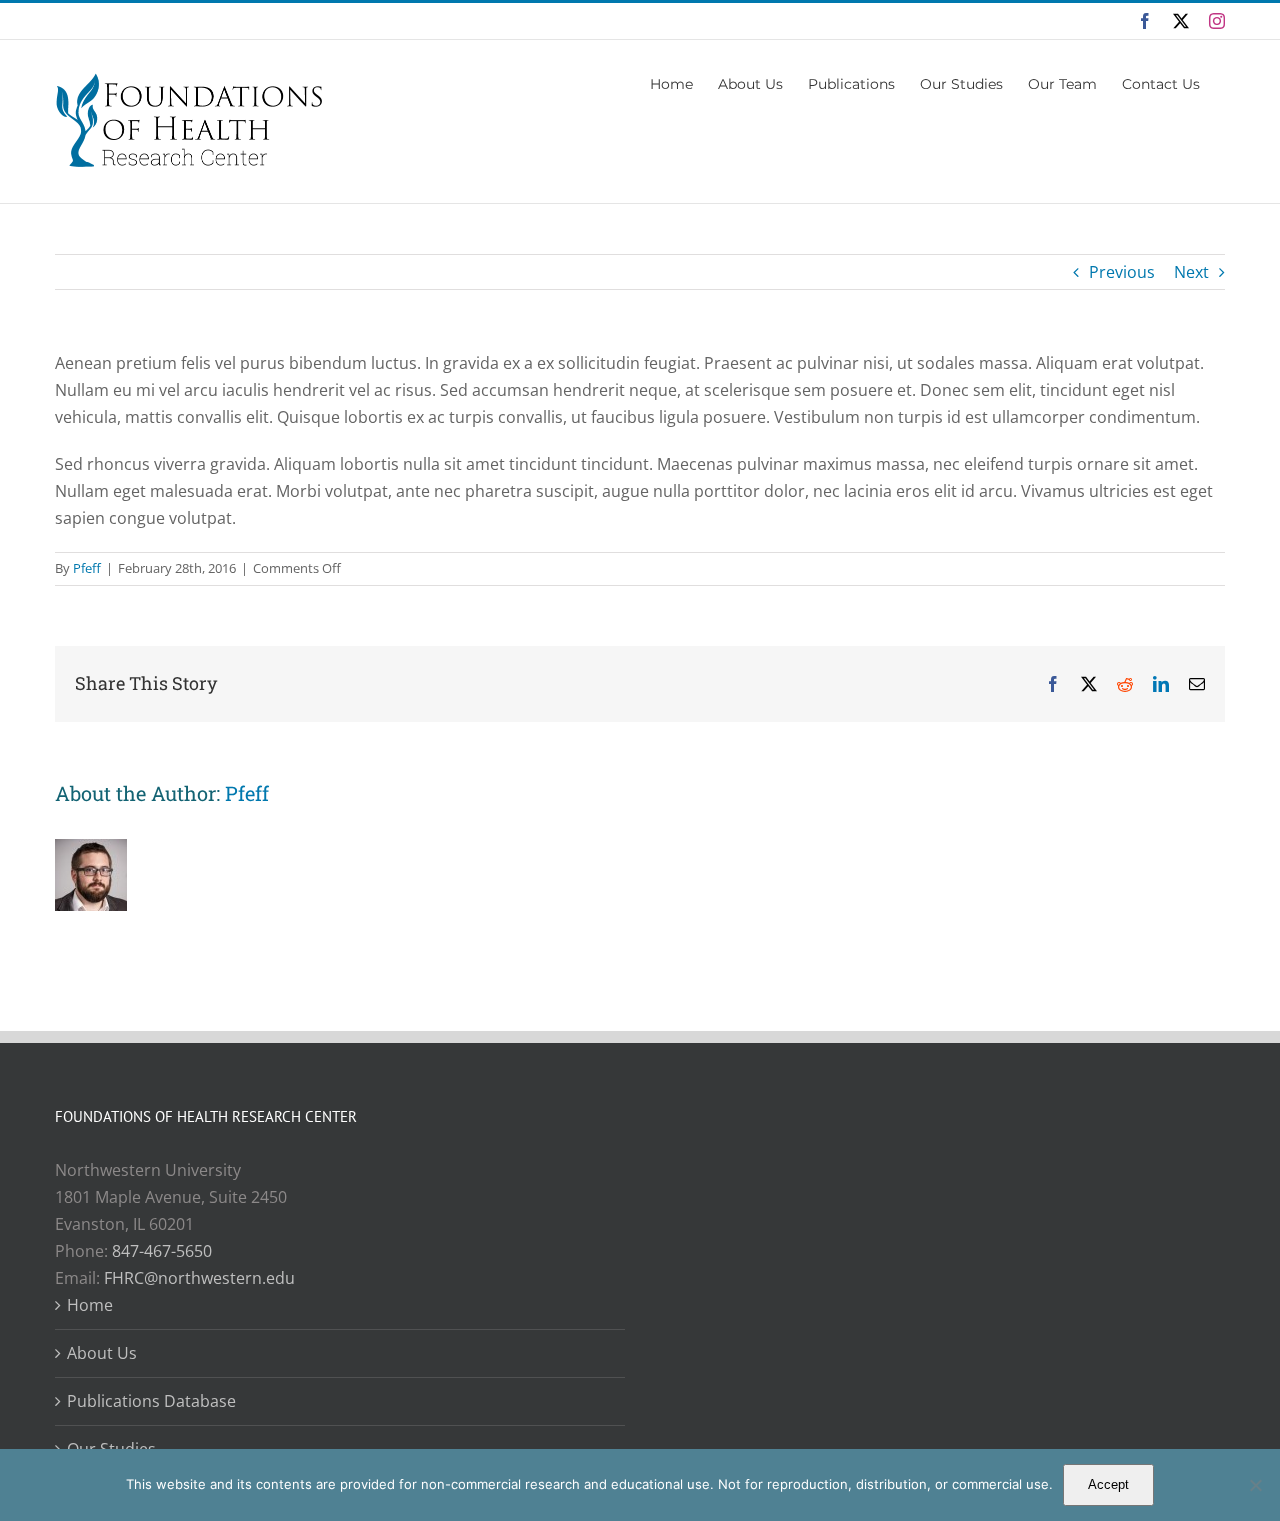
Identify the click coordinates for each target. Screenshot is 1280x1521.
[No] (1255, 1485)
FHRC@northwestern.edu (199, 1278)
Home (90, 1305)
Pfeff (87, 568)
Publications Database (151, 1401)
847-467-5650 (162, 1251)
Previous (1122, 272)
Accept (1108, 1484)
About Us (102, 1353)
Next (1191, 272)
